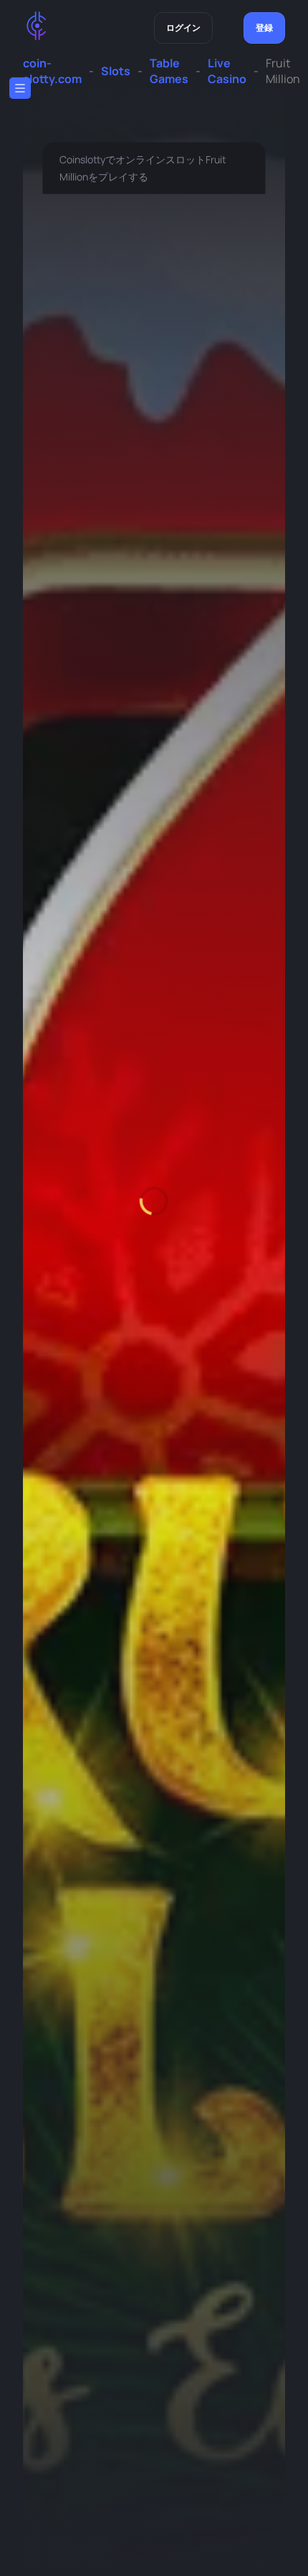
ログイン (183, 28)
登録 (264, 28)
